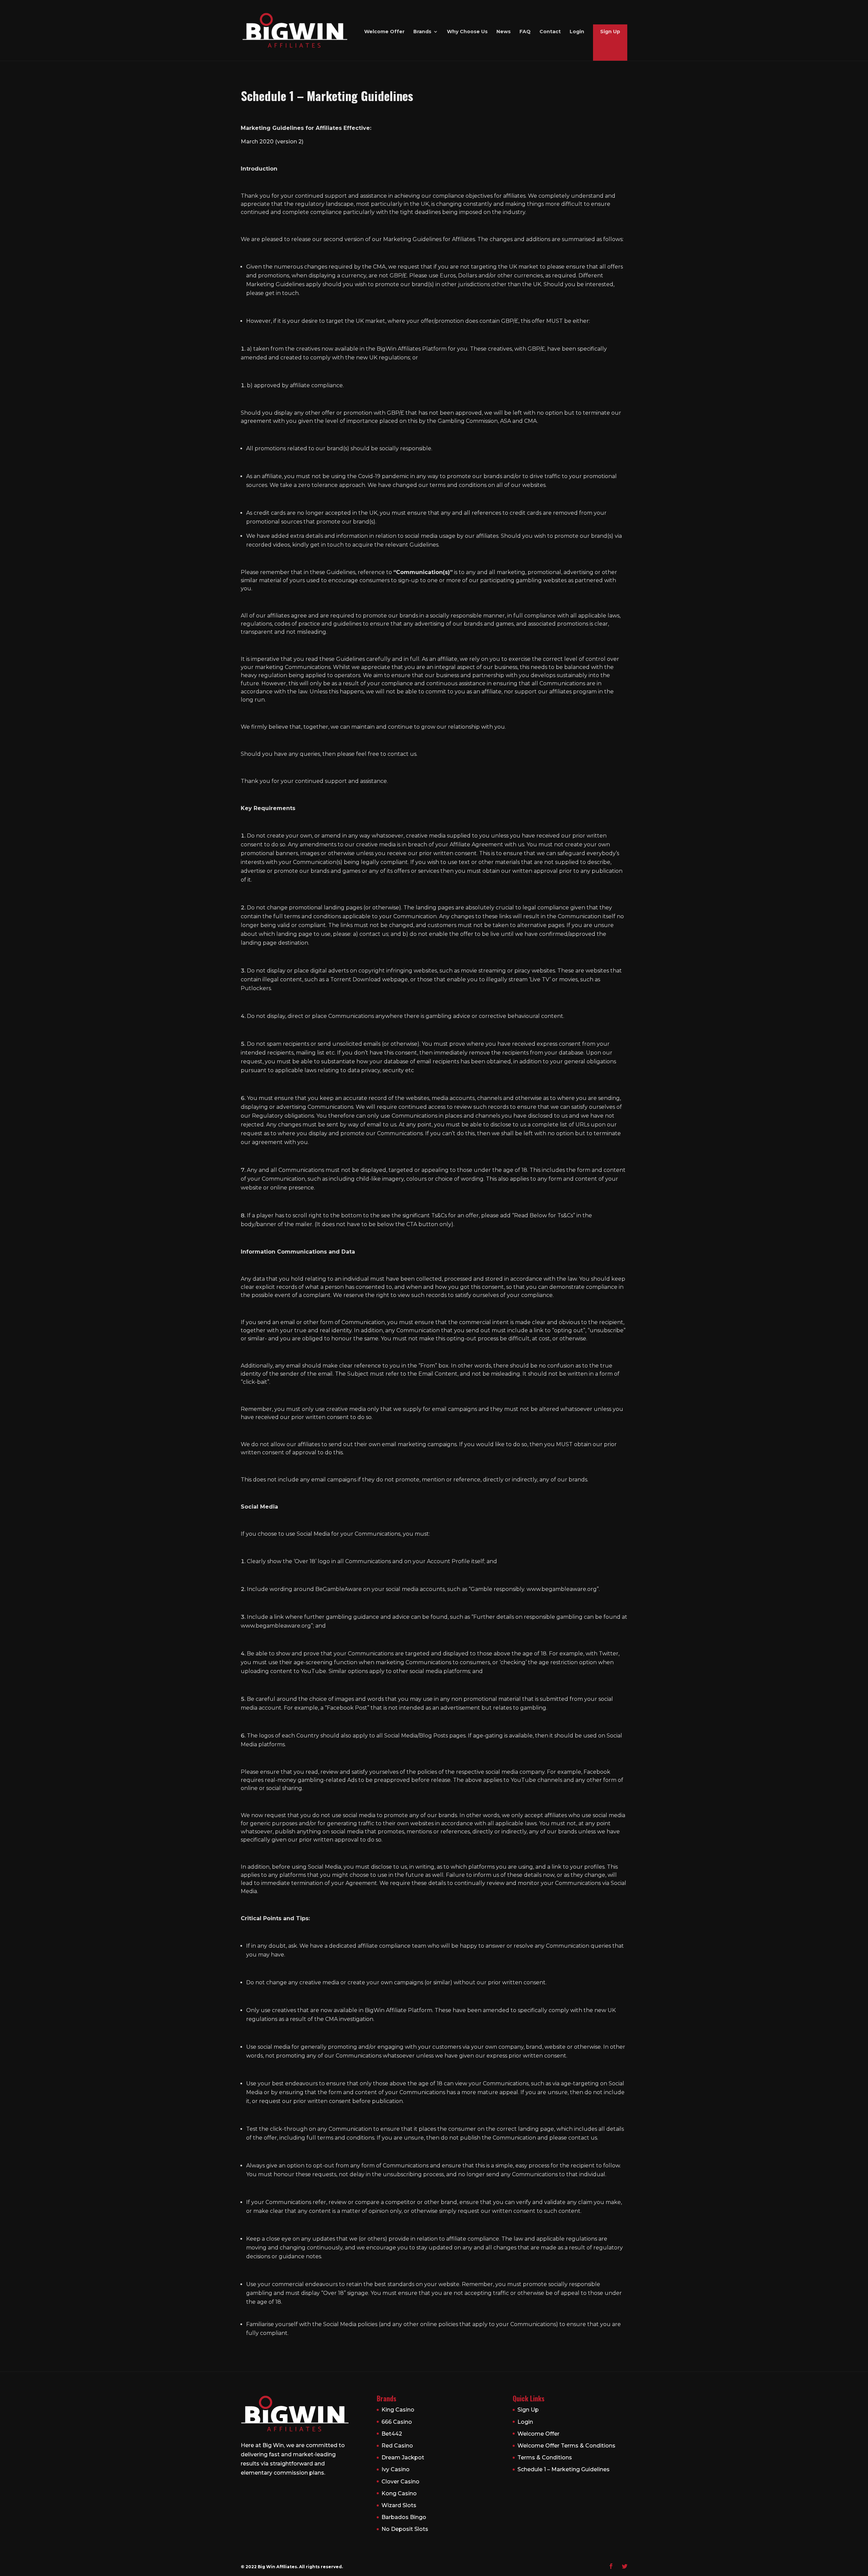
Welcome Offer (384, 32)
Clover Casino (400, 2482)
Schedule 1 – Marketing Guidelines (564, 2469)
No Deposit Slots (405, 2529)
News (504, 32)
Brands (422, 32)
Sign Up (610, 32)
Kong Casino (399, 2493)
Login (577, 32)
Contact (550, 32)
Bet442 (392, 2434)
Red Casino (397, 2446)
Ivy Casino (396, 2469)
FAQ (525, 32)
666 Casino (397, 2422)
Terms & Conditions (545, 2457)
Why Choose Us (467, 32)
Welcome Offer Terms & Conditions (566, 2446)
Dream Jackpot (403, 2457)
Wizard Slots (399, 2505)
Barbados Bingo (404, 2517)
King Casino (398, 2410)
